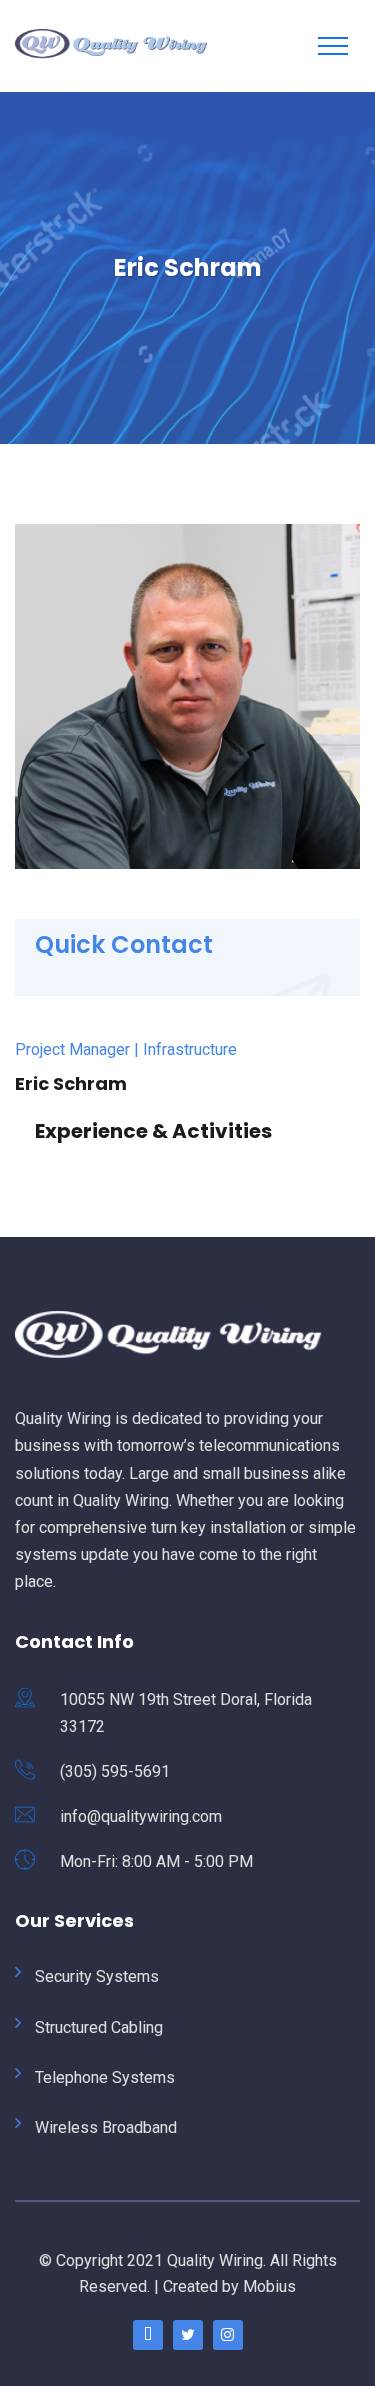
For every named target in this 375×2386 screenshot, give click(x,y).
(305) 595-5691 (115, 1771)
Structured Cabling (99, 2027)
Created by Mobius (229, 2286)
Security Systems (97, 1976)
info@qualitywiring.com (141, 1816)
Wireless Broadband (106, 2127)
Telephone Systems (105, 2077)
